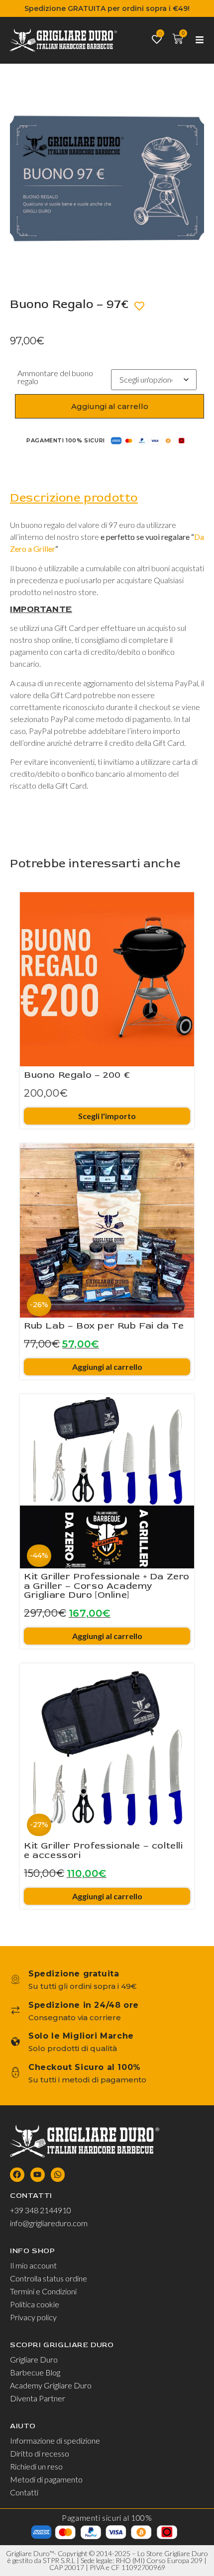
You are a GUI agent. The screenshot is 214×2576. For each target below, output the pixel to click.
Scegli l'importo (107, 1116)
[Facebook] (17, 2175)
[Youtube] (38, 2175)
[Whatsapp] (58, 2175)
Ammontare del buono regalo (55, 378)
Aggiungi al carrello (110, 407)
